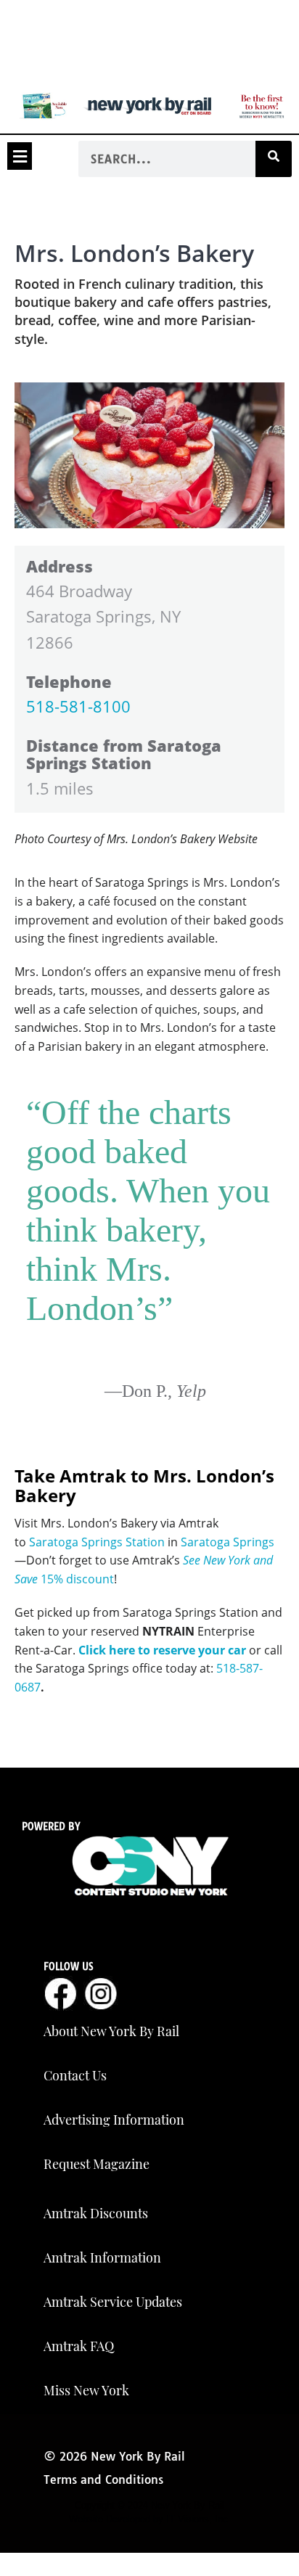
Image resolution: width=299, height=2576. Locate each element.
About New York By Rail (111, 2031)
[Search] (274, 159)
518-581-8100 (78, 706)
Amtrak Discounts (96, 2213)
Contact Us (75, 2075)
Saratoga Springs (228, 1542)
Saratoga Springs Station (97, 1542)
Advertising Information (114, 2120)
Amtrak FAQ (79, 2346)
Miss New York (86, 2390)
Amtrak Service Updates (113, 2302)
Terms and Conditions (103, 2479)
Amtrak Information (102, 2257)
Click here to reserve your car (162, 1650)
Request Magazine (97, 2164)
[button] (20, 156)
